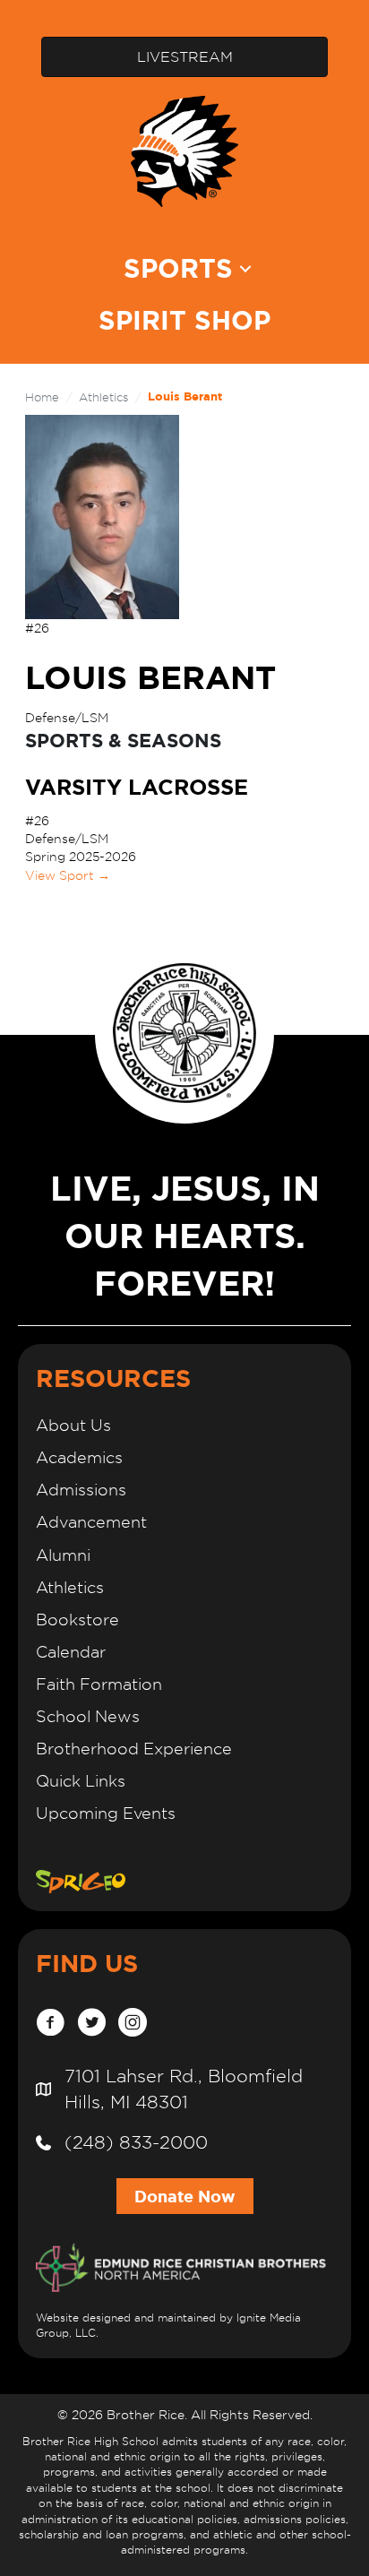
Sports (178, 268)
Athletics (103, 397)
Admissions (81, 1490)
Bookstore (77, 1620)
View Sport (68, 875)
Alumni (63, 1555)
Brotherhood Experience (134, 1749)
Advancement (91, 1522)
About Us (73, 1425)
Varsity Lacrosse (137, 787)
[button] (245, 268)
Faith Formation (99, 1684)
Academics (79, 1457)
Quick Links (81, 1781)
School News (88, 1716)
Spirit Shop (184, 320)
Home (42, 397)
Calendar (71, 1652)
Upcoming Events (106, 1813)
